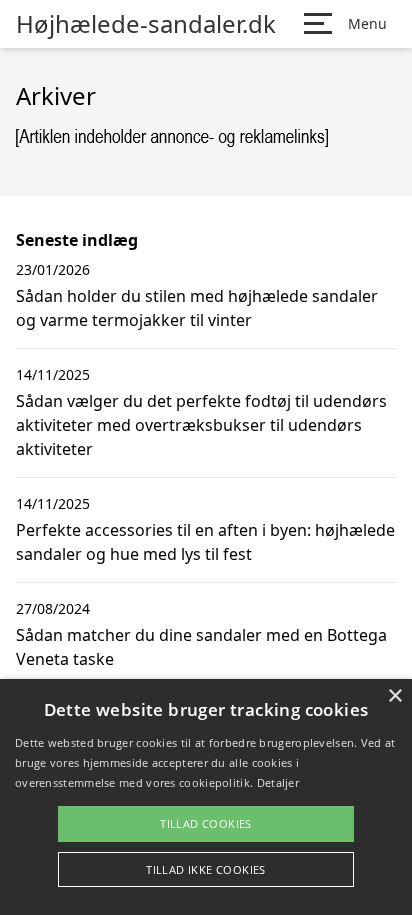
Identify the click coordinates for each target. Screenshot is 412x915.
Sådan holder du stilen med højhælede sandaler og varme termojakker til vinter (197, 308)
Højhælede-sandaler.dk (146, 24)
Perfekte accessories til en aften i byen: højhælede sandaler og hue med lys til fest (205, 542)
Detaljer (278, 782)
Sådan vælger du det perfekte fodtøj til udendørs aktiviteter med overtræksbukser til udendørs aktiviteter (201, 425)
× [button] (394, 696)
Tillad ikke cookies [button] (206, 869)
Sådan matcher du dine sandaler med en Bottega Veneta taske (201, 647)
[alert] (206, 797)
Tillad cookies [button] (206, 823)
